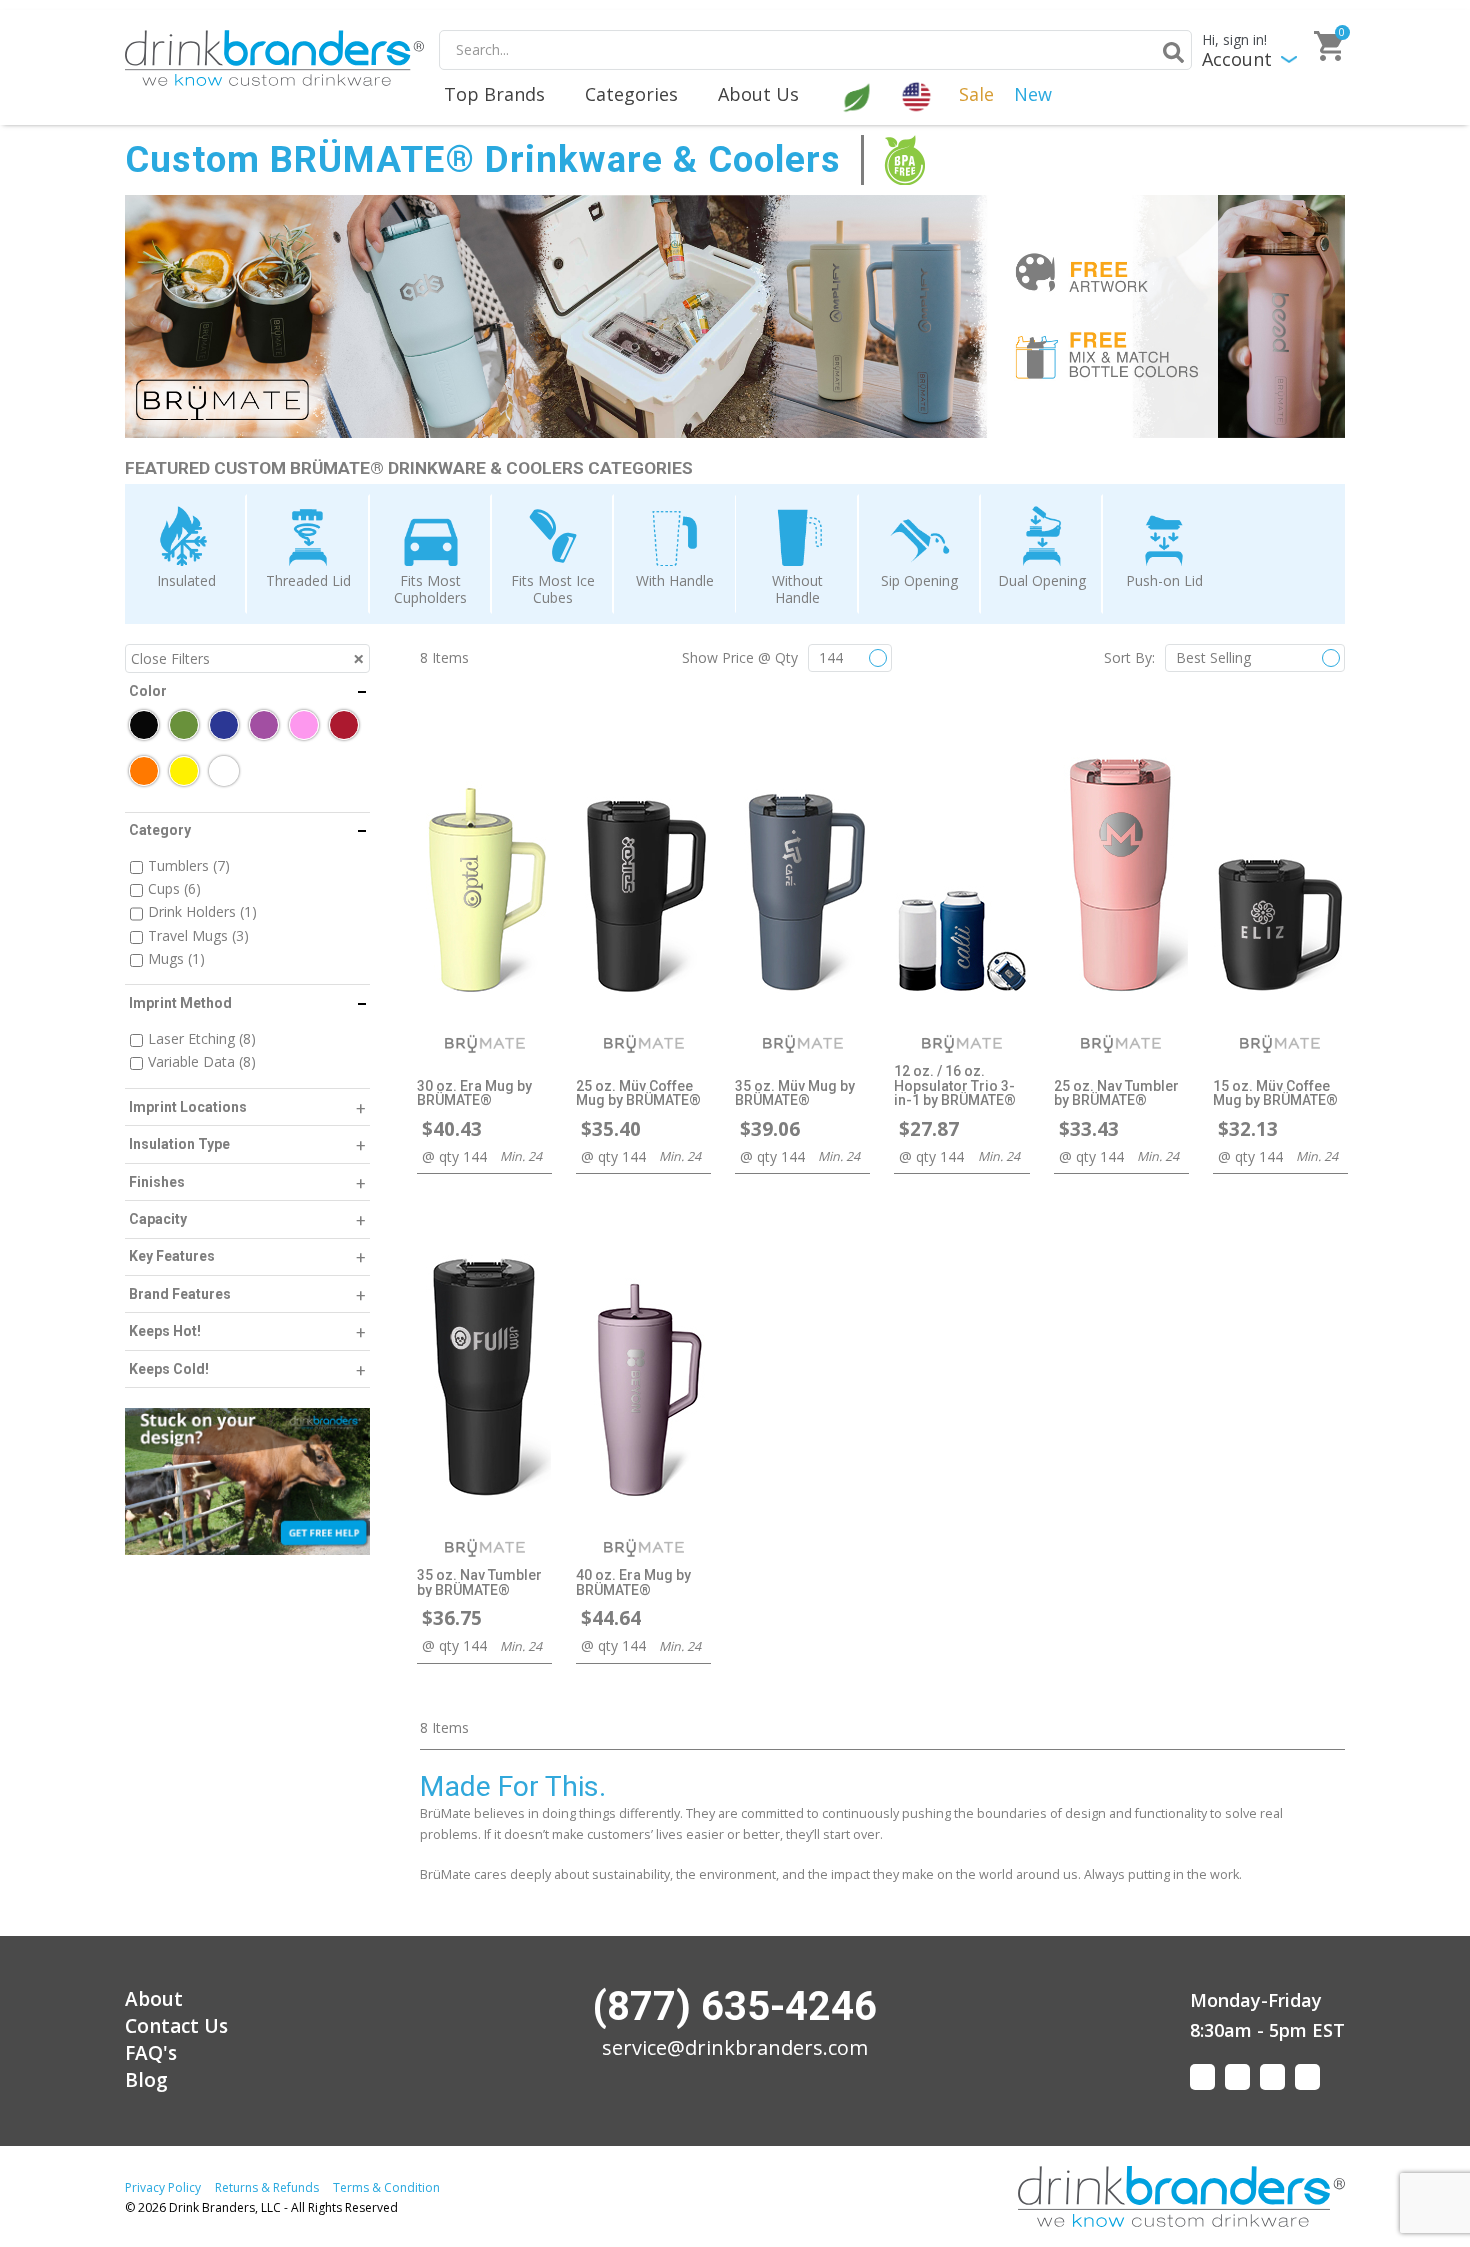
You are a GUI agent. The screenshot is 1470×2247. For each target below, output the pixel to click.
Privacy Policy (163, 2187)
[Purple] (264, 725)
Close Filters (170, 658)
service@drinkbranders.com (735, 2047)
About (154, 1999)
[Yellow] (184, 771)
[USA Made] (919, 95)
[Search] (1170, 52)
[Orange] (144, 771)
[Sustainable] (859, 95)
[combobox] (815, 50)
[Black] (144, 725)
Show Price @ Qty (740, 657)
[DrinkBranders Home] (274, 58)
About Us (758, 94)
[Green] (184, 725)
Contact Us (176, 2026)
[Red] (344, 725)
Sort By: (1129, 657)
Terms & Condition (386, 2187)
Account (1237, 59)
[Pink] (304, 725)
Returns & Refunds (267, 2187)
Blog (146, 2080)
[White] (224, 771)
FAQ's (151, 2053)
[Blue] (224, 725)
